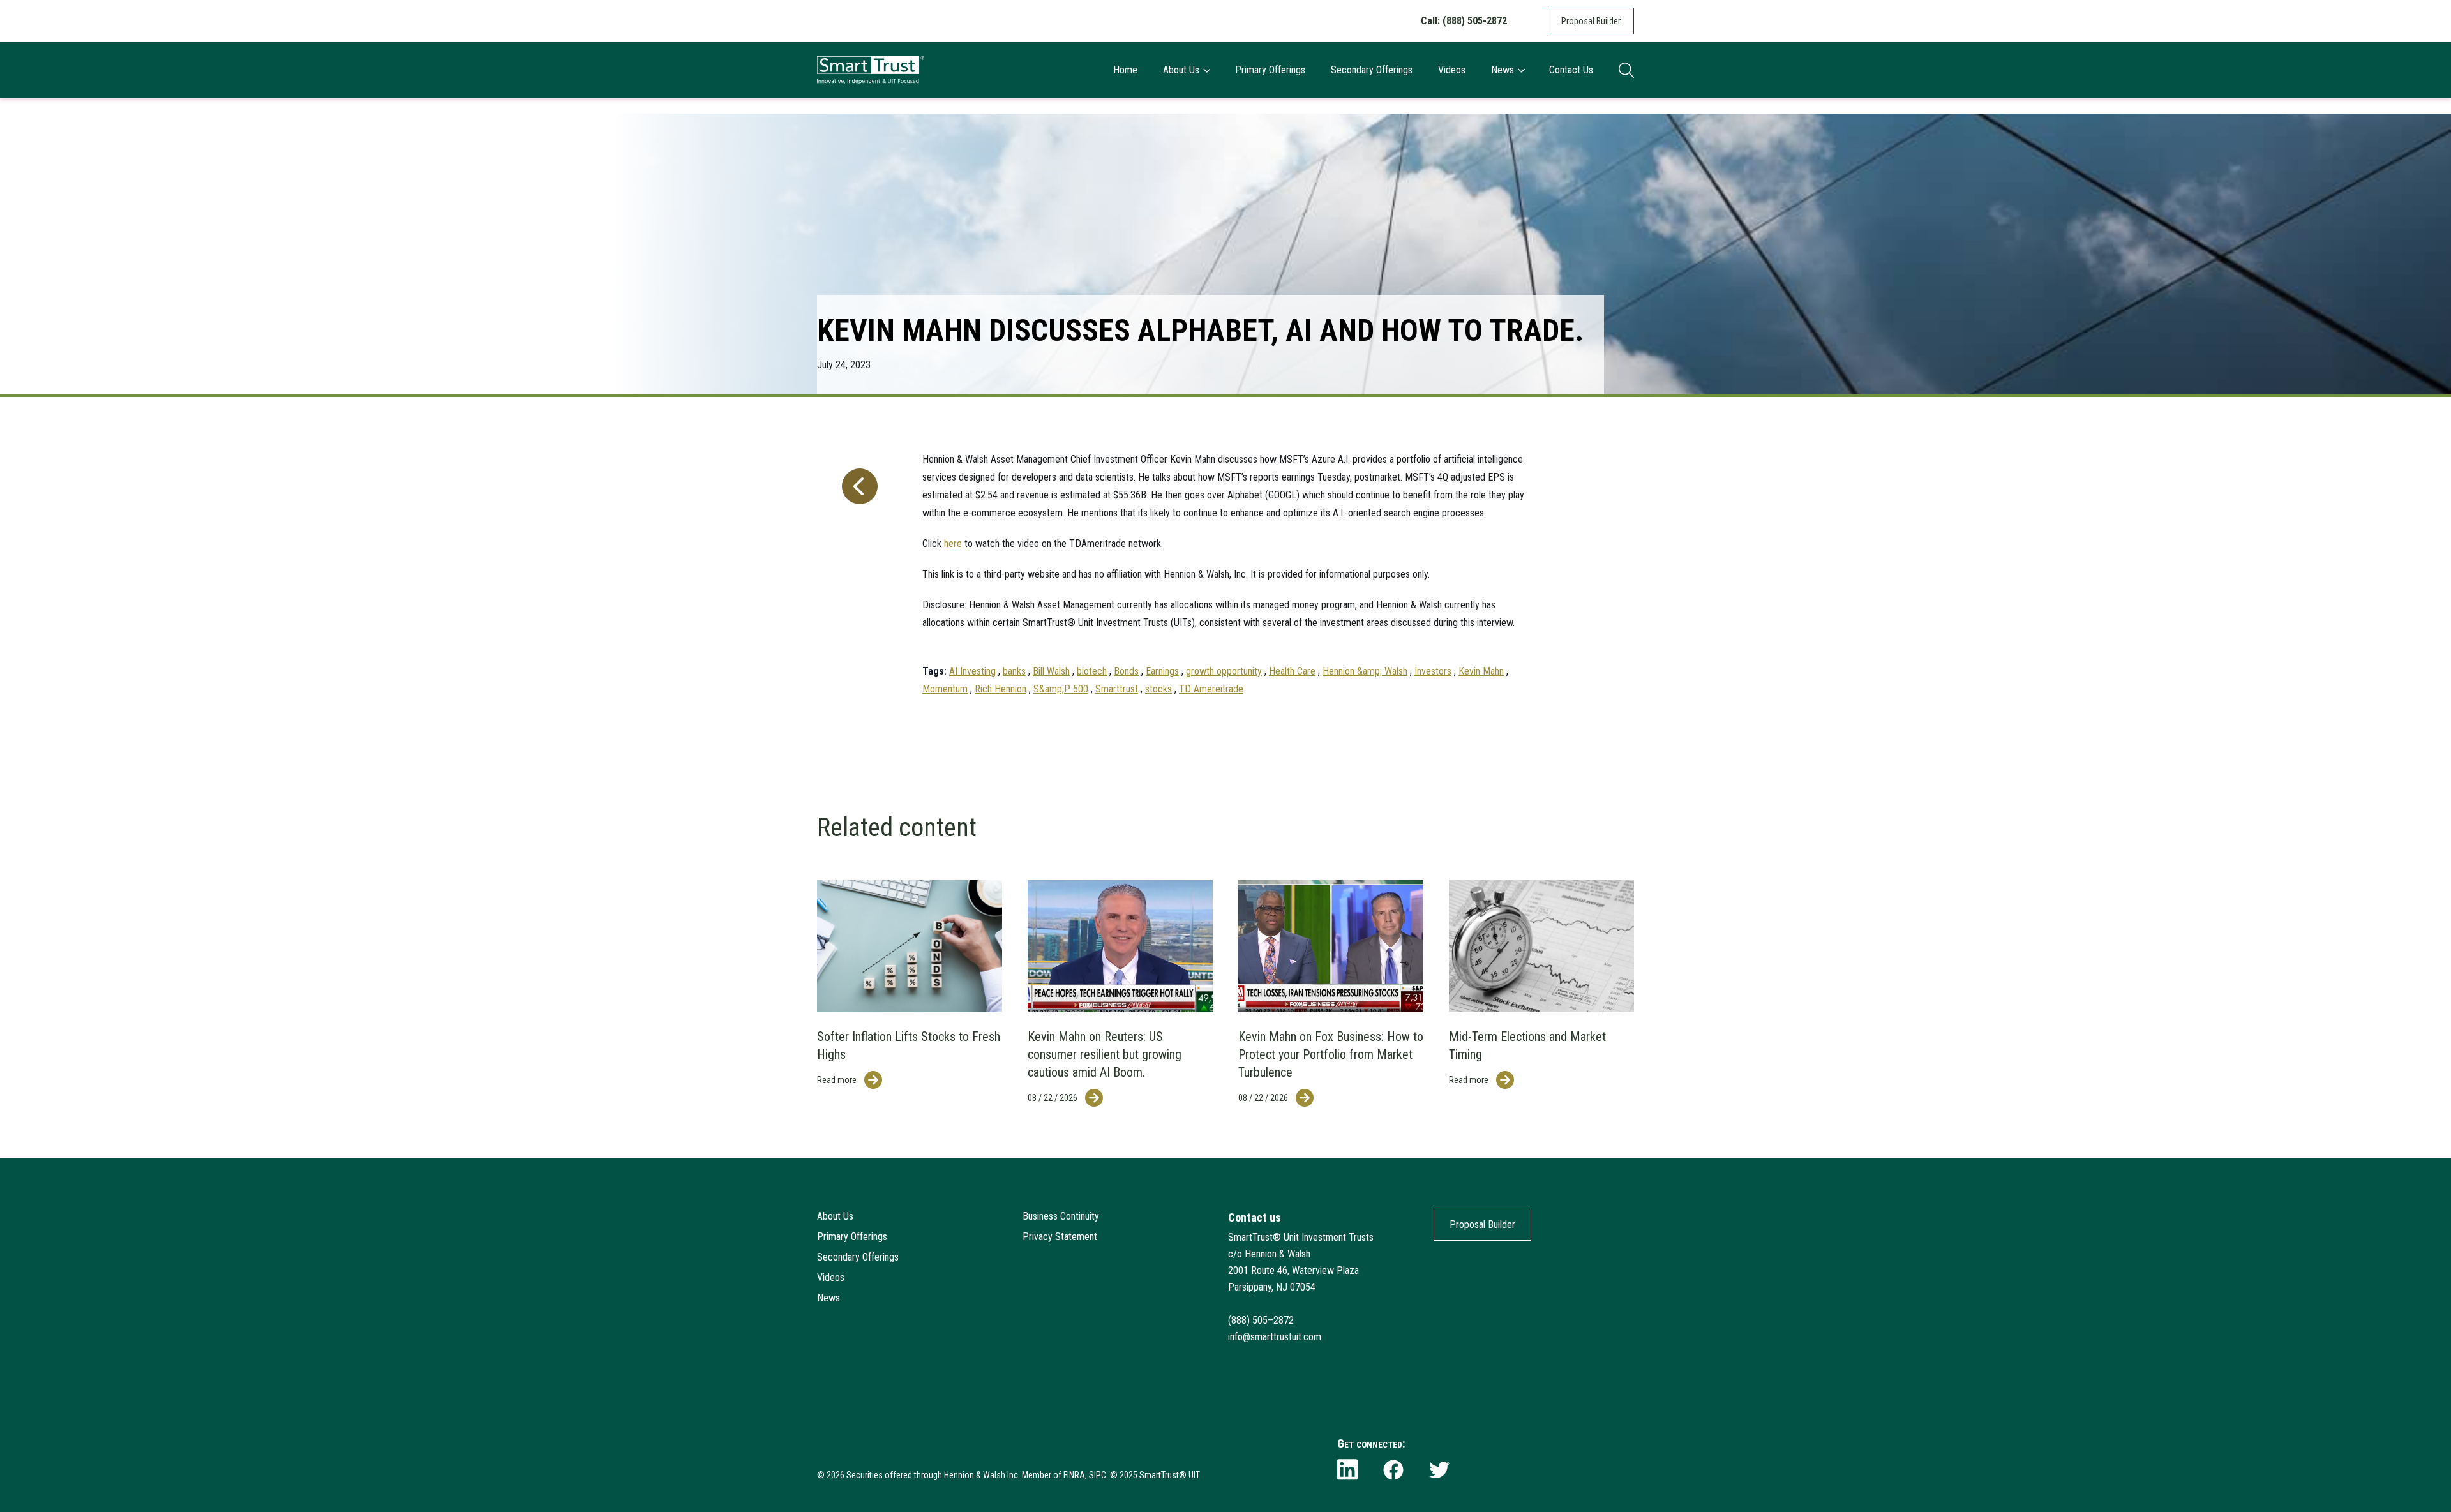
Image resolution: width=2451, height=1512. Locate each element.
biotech (1092, 671)
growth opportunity (1224, 671)
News (1503, 70)
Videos (1452, 70)
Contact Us (1571, 70)
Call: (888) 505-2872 (1464, 21)
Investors (1433, 671)
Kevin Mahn (1481, 671)
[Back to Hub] (857, 568)
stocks (1158, 689)
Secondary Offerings (1372, 70)
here (953, 543)
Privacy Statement (1060, 1237)
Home (1125, 70)
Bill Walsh (1051, 671)
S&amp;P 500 (1061, 689)
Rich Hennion (1001, 689)
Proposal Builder (1591, 21)
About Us (1181, 70)
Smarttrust (1117, 689)
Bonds (1126, 671)
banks (1014, 671)
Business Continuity (1061, 1216)
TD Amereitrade (1211, 689)
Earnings (1162, 671)
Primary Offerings (1270, 70)
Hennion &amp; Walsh (1365, 671)
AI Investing (972, 671)
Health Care (1292, 671)
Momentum (945, 689)
